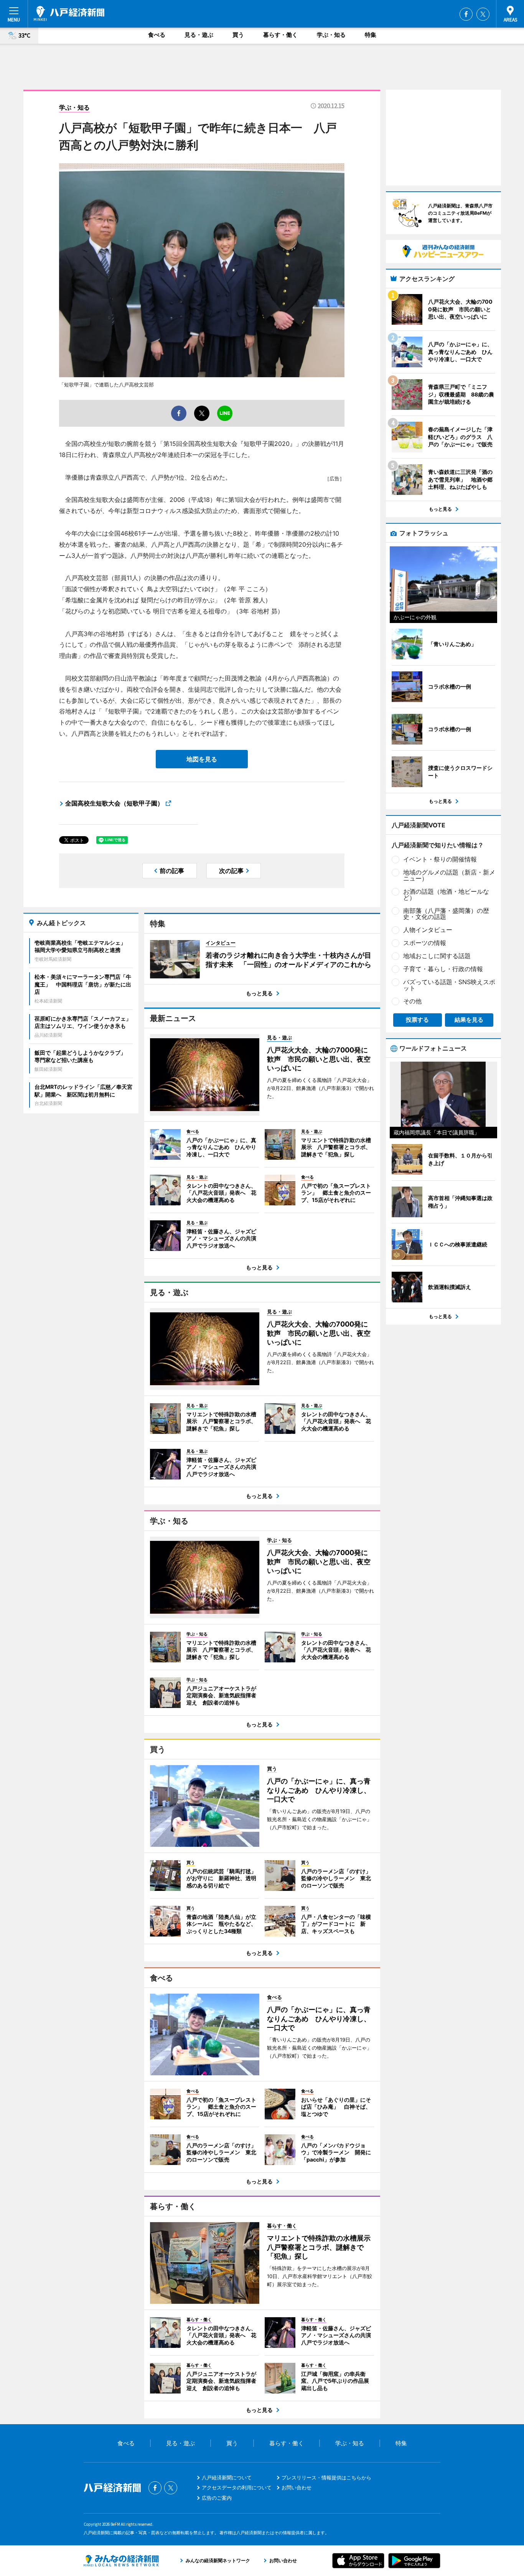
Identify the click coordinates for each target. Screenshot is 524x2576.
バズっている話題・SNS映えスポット (449, 985)
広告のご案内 (217, 2498)
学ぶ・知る (331, 35)
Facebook (466, 14)
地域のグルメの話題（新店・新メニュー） (449, 875)
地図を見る (202, 759)
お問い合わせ (297, 2487)
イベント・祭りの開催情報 (440, 859)
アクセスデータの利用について (237, 2487)
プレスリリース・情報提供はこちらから (326, 2477)
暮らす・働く (280, 35)
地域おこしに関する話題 (437, 956)
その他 (412, 1001)
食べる (157, 35)
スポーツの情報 (425, 943)
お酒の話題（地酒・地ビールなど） (446, 894)
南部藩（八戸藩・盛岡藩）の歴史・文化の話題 (446, 914)
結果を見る (469, 1020)
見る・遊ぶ (199, 35)
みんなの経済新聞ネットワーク (121, 2561)
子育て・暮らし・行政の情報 (443, 969)
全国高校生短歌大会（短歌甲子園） (114, 803)
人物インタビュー (428, 930)
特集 (371, 35)
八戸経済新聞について (227, 2477)
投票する (417, 1020)
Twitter (483, 14)
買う (238, 35)
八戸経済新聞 (69, 13)
